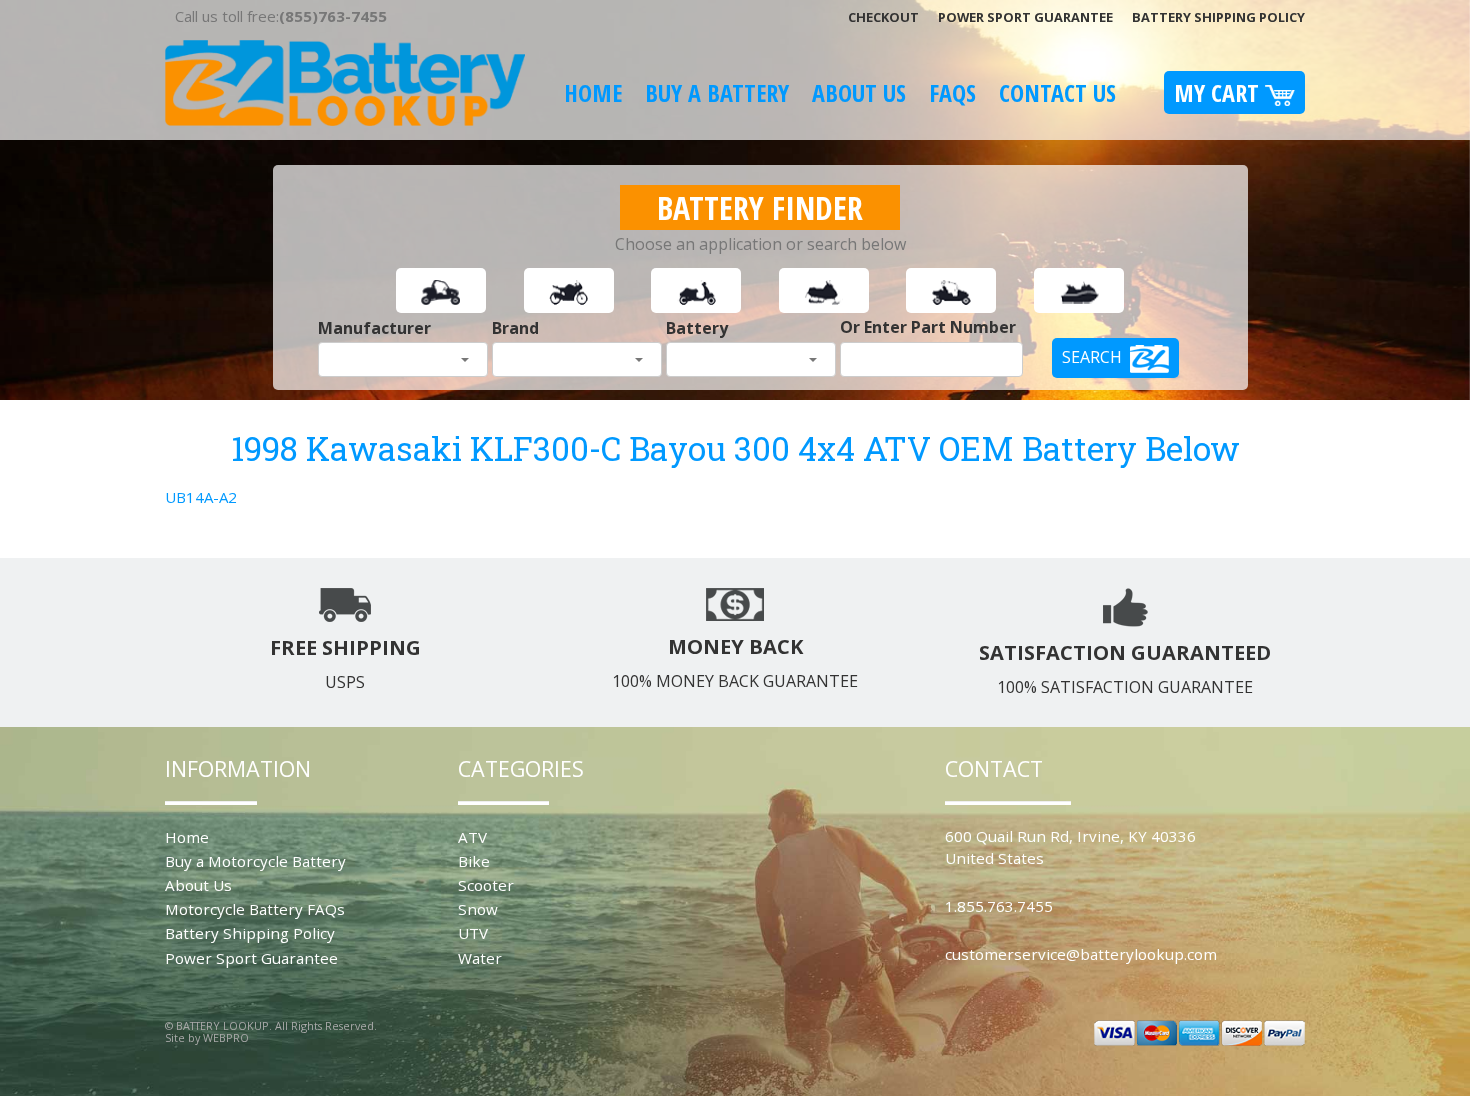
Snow (478, 909)
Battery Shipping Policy (1218, 17)
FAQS (952, 92)
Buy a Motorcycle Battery (255, 861)
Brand (515, 328)
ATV (472, 837)
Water (480, 958)
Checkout (883, 17)
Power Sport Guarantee (1025, 17)
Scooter (486, 885)
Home (593, 92)
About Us (859, 92)
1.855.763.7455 (999, 906)
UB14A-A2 (201, 497)
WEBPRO (226, 1037)
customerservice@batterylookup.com (1081, 954)
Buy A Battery (717, 92)
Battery (697, 328)
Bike (474, 861)
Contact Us (1057, 92)
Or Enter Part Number (928, 327)
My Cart (1219, 92)
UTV (473, 933)
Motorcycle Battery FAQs (255, 909)
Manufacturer (374, 328)
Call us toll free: (281, 16)
